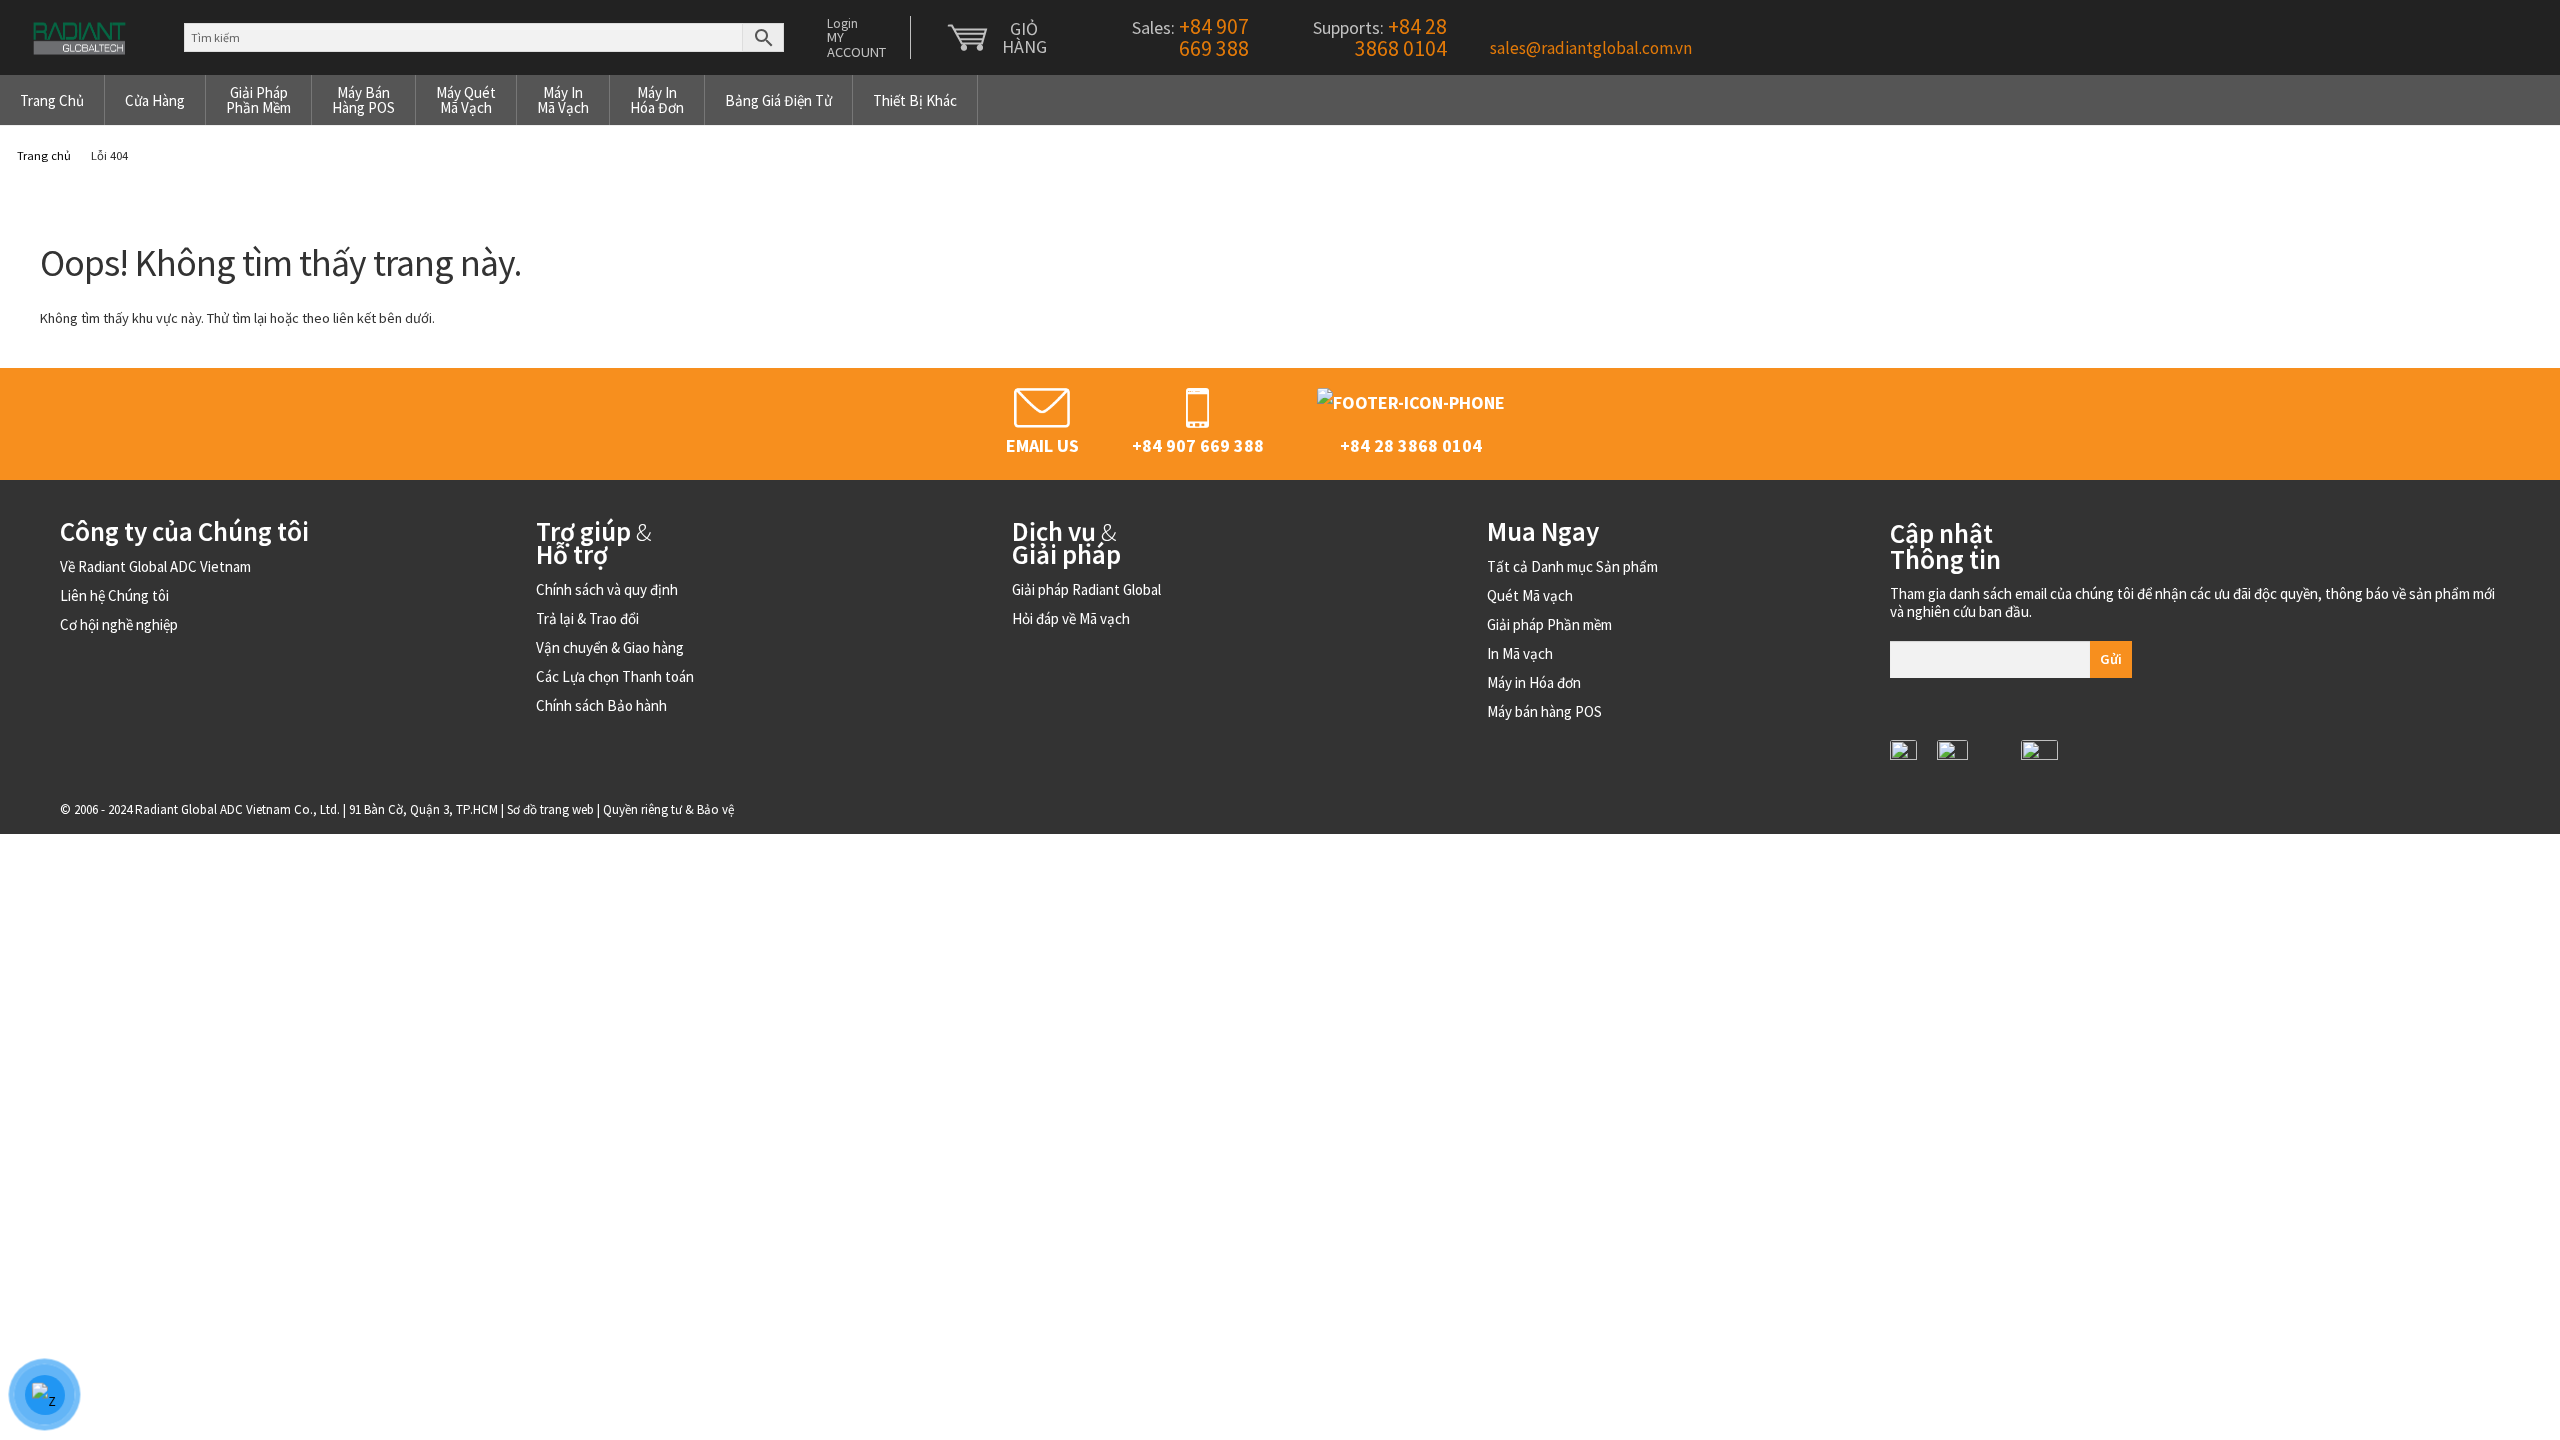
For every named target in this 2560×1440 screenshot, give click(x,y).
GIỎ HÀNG (1024, 38)
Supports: (1377, 37)
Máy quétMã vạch (466, 100)
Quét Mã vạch (1530, 595)
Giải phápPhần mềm (258, 100)
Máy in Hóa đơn (1534, 682)
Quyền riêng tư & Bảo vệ (668, 809)
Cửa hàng (155, 100)
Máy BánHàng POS (363, 100)
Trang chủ (52, 100)
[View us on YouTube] (2039, 753)
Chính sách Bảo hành (601, 705)
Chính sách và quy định (607, 589)
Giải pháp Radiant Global (1086, 589)
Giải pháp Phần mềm (1549, 624)
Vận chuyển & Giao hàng (610, 647)
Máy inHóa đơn (657, 100)
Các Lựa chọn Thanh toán (615, 676)
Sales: (1188, 37)
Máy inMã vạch (563, 100)
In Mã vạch (1520, 653)
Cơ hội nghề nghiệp (119, 624)
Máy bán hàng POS (1544, 711)
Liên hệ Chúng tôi (114, 595)
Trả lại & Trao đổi (587, 618)
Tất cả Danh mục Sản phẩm (1572, 566)
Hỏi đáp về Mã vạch (1071, 618)
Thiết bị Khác (915, 100)
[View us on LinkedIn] (1903, 753)
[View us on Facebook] (1994, 773)
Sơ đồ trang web (550, 809)
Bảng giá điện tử (778, 100)
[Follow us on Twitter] (1952, 753)
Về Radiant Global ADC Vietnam (155, 566)
